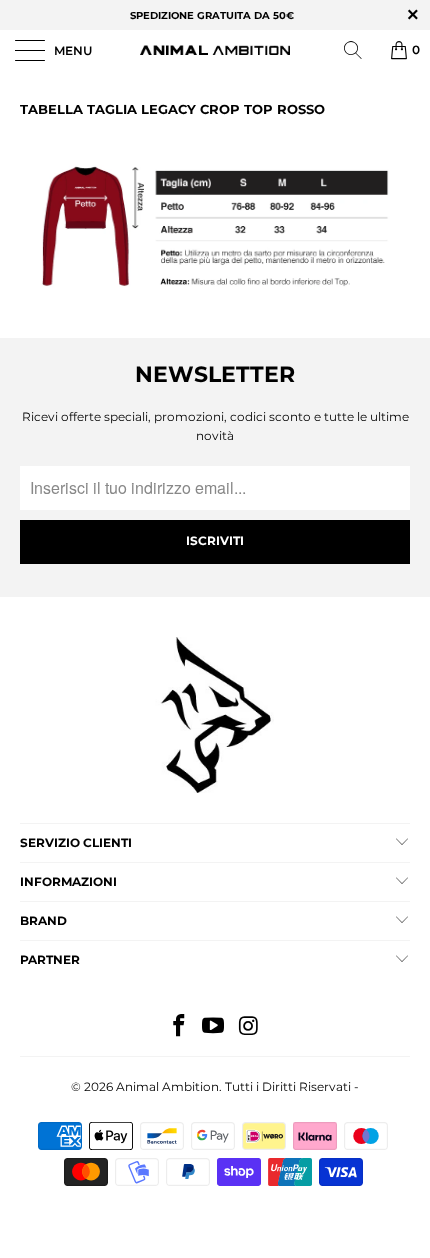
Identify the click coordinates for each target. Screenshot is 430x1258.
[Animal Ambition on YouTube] (214, 1027)
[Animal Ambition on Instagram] (249, 1027)
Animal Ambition (167, 1086)
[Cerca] (360, 50)
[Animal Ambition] (215, 50)
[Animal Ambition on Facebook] (179, 1027)
